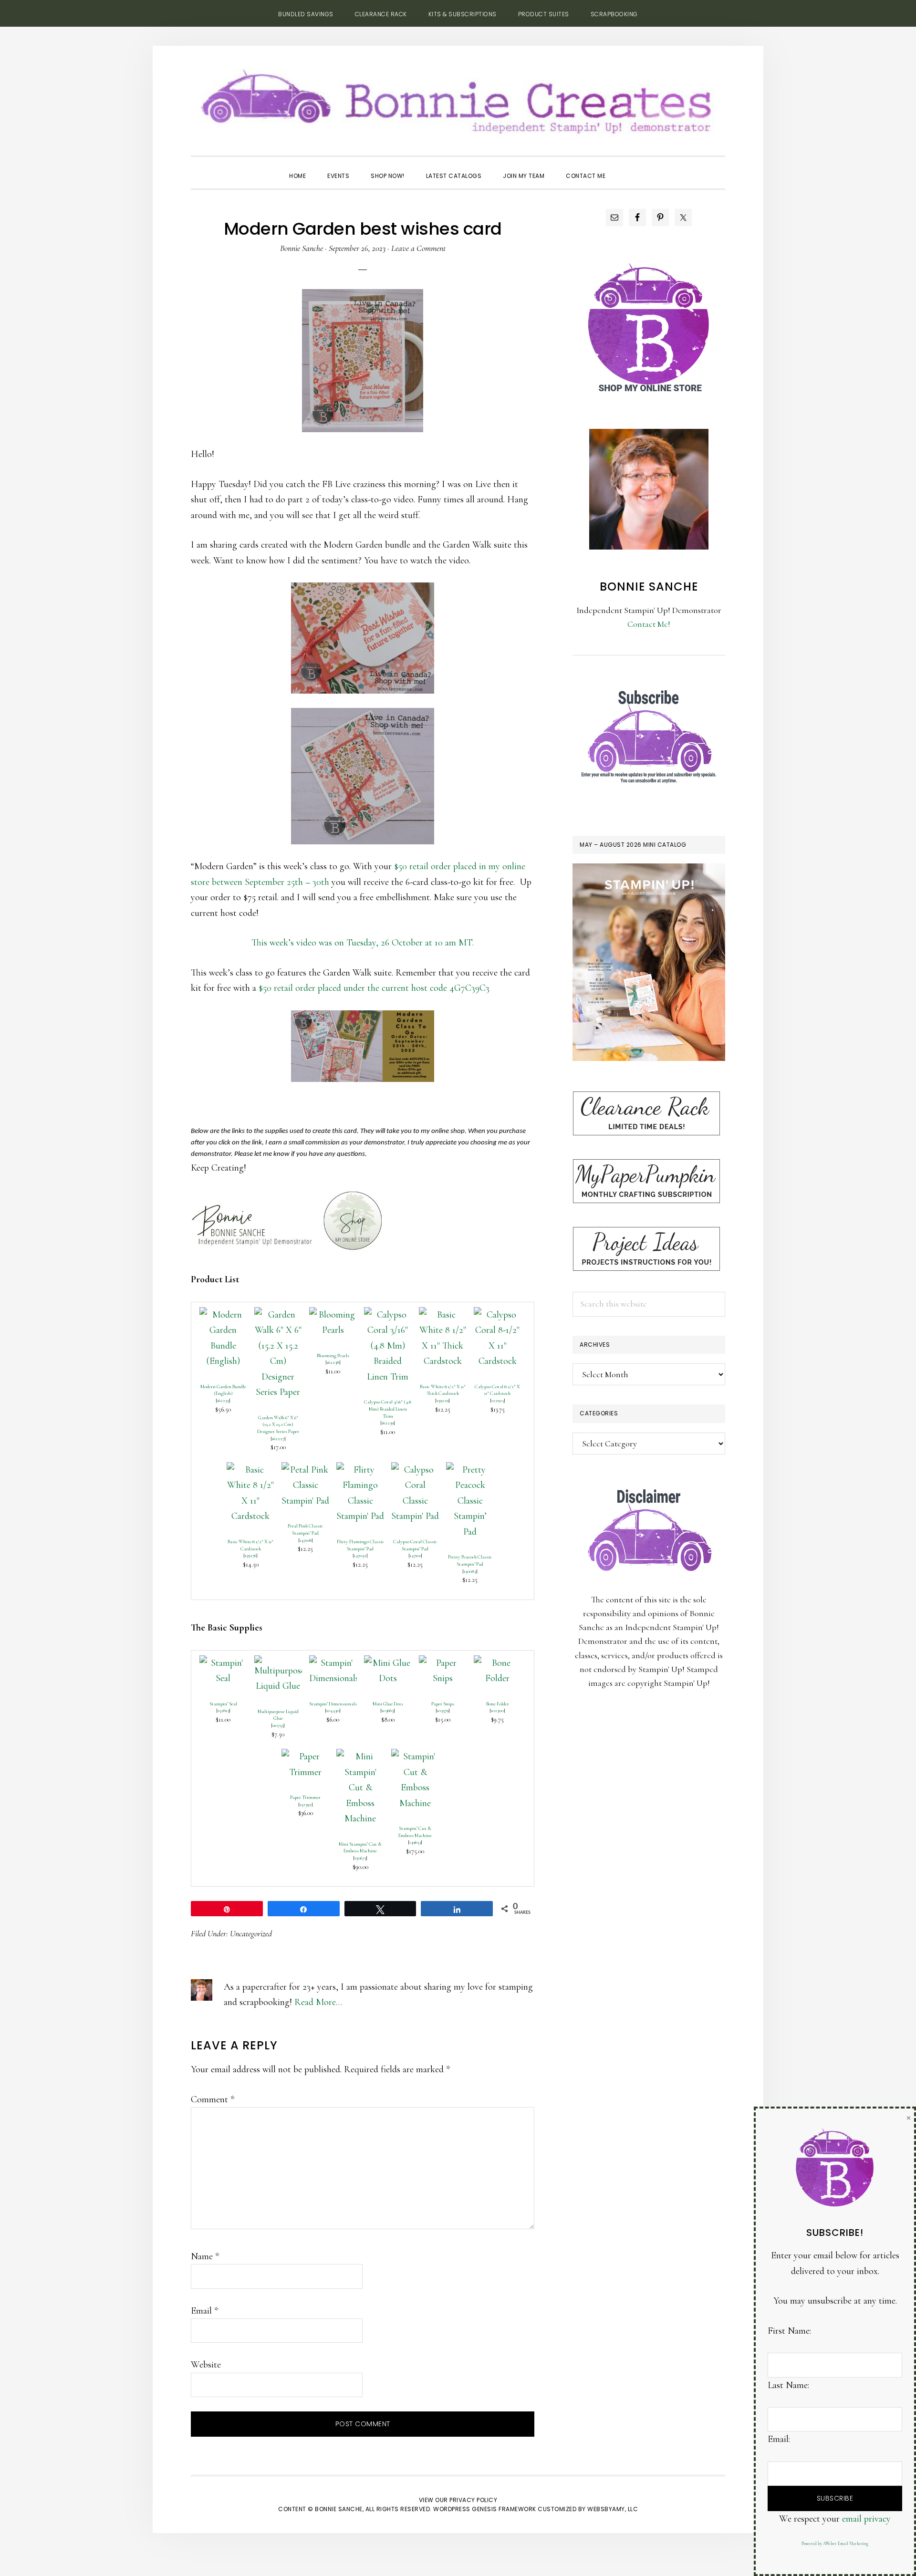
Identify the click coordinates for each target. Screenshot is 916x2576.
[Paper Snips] (443, 1663)
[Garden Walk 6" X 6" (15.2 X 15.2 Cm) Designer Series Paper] (278, 1315)
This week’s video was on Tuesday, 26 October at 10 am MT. (363, 943)
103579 (443, 1710)
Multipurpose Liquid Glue (278, 1715)
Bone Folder (498, 1704)
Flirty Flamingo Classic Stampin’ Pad (360, 1545)
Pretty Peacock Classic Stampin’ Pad (470, 1560)
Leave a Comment (418, 248)
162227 (278, 1439)
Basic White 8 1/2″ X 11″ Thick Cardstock (443, 1390)
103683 (388, 1710)
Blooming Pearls (333, 1356)
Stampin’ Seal (223, 1704)
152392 (306, 1804)
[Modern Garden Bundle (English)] (223, 1315)
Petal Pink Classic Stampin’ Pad (305, 1529)
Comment (213, 2099)
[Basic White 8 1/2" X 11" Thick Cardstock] (443, 1315)
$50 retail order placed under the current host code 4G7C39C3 (374, 988)
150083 (470, 1571)
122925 (498, 1400)
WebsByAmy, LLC (613, 2509)
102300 (497, 1710)
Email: (779, 2439)
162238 (333, 1362)
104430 (333, 1710)
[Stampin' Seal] (223, 1663)
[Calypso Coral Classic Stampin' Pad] (415, 1470)
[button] (627, 167)
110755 (278, 1725)
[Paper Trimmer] (305, 1756)
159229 (442, 1400)
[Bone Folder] (498, 1663)
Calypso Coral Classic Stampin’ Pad (415, 1545)
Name (205, 2256)
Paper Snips (443, 1704)
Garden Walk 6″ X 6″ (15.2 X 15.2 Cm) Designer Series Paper (278, 1424)
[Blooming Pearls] (333, 1315)
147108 (306, 1540)
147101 (415, 1555)
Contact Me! (649, 624)
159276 (250, 1555)
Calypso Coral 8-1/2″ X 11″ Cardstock (497, 1390)
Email (204, 2311)
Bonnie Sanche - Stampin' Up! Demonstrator (458, 98)
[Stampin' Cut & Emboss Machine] (415, 1756)
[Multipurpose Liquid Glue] (278, 1663)
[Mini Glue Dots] (388, 1663)
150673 (360, 1858)
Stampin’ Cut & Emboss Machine (415, 1832)
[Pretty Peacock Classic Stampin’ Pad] (470, 1470)
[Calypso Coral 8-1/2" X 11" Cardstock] (498, 1315)
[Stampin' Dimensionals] (333, 1663)
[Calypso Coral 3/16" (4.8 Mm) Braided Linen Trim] (388, 1315)
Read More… (318, 2002)
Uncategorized (251, 1933)
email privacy (866, 2519)
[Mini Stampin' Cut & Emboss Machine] (360, 1756)
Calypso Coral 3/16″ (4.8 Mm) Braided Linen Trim (388, 1409)
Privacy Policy (473, 2500)
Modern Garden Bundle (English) (223, 1390)
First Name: (789, 2331)
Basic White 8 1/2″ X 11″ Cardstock (250, 1545)
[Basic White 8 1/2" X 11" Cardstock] (250, 1470)
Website (206, 2365)
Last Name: (788, 2385)
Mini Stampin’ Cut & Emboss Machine (360, 1848)
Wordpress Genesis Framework (485, 2509)
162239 (388, 1423)
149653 (415, 1842)
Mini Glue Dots (388, 1704)
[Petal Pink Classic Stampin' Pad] (305, 1470)
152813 (223, 1710)
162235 (223, 1400)
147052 (360, 1555)
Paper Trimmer (305, 1797)
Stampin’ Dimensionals (333, 1704)
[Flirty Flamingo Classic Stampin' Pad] (360, 1470)
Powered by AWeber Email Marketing (835, 2544)
